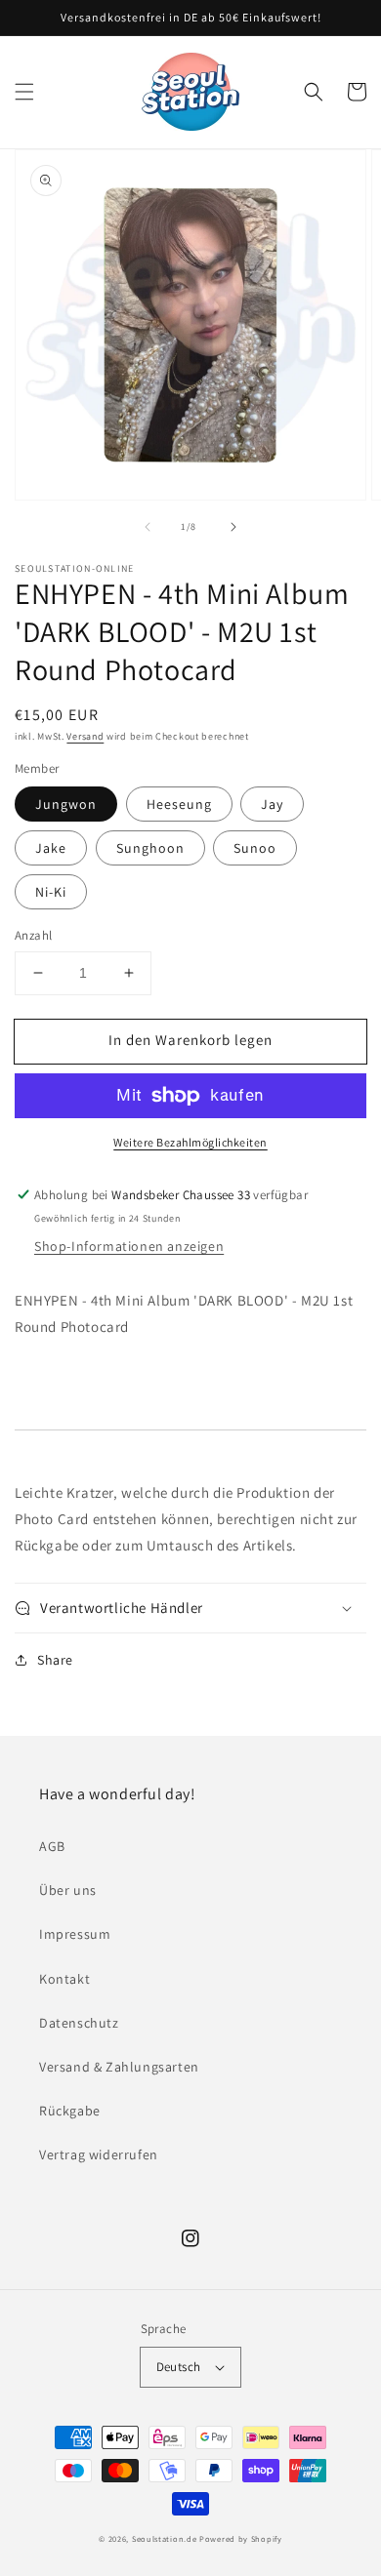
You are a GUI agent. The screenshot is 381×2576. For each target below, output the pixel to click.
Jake (51, 848)
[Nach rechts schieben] (233, 527)
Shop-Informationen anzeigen (129, 1246)
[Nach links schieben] (148, 527)
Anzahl (33, 935)
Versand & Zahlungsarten (119, 2067)
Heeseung (179, 804)
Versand (85, 736)
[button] (24, 92)
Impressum (75, 1934)
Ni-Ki (51, 892)
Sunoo (255, 848)
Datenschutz (79, 2023)
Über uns (68, 1890)
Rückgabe (70, 2111)
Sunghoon (150, 848)
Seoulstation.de (165, 2538)
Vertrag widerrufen (99, 2154)
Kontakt (64, 1979)
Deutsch (179, 2367)
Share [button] (55, 1660)
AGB (52, 1846)
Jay (272, 804)
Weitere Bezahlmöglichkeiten (190, 1142)
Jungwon (66, 804)
